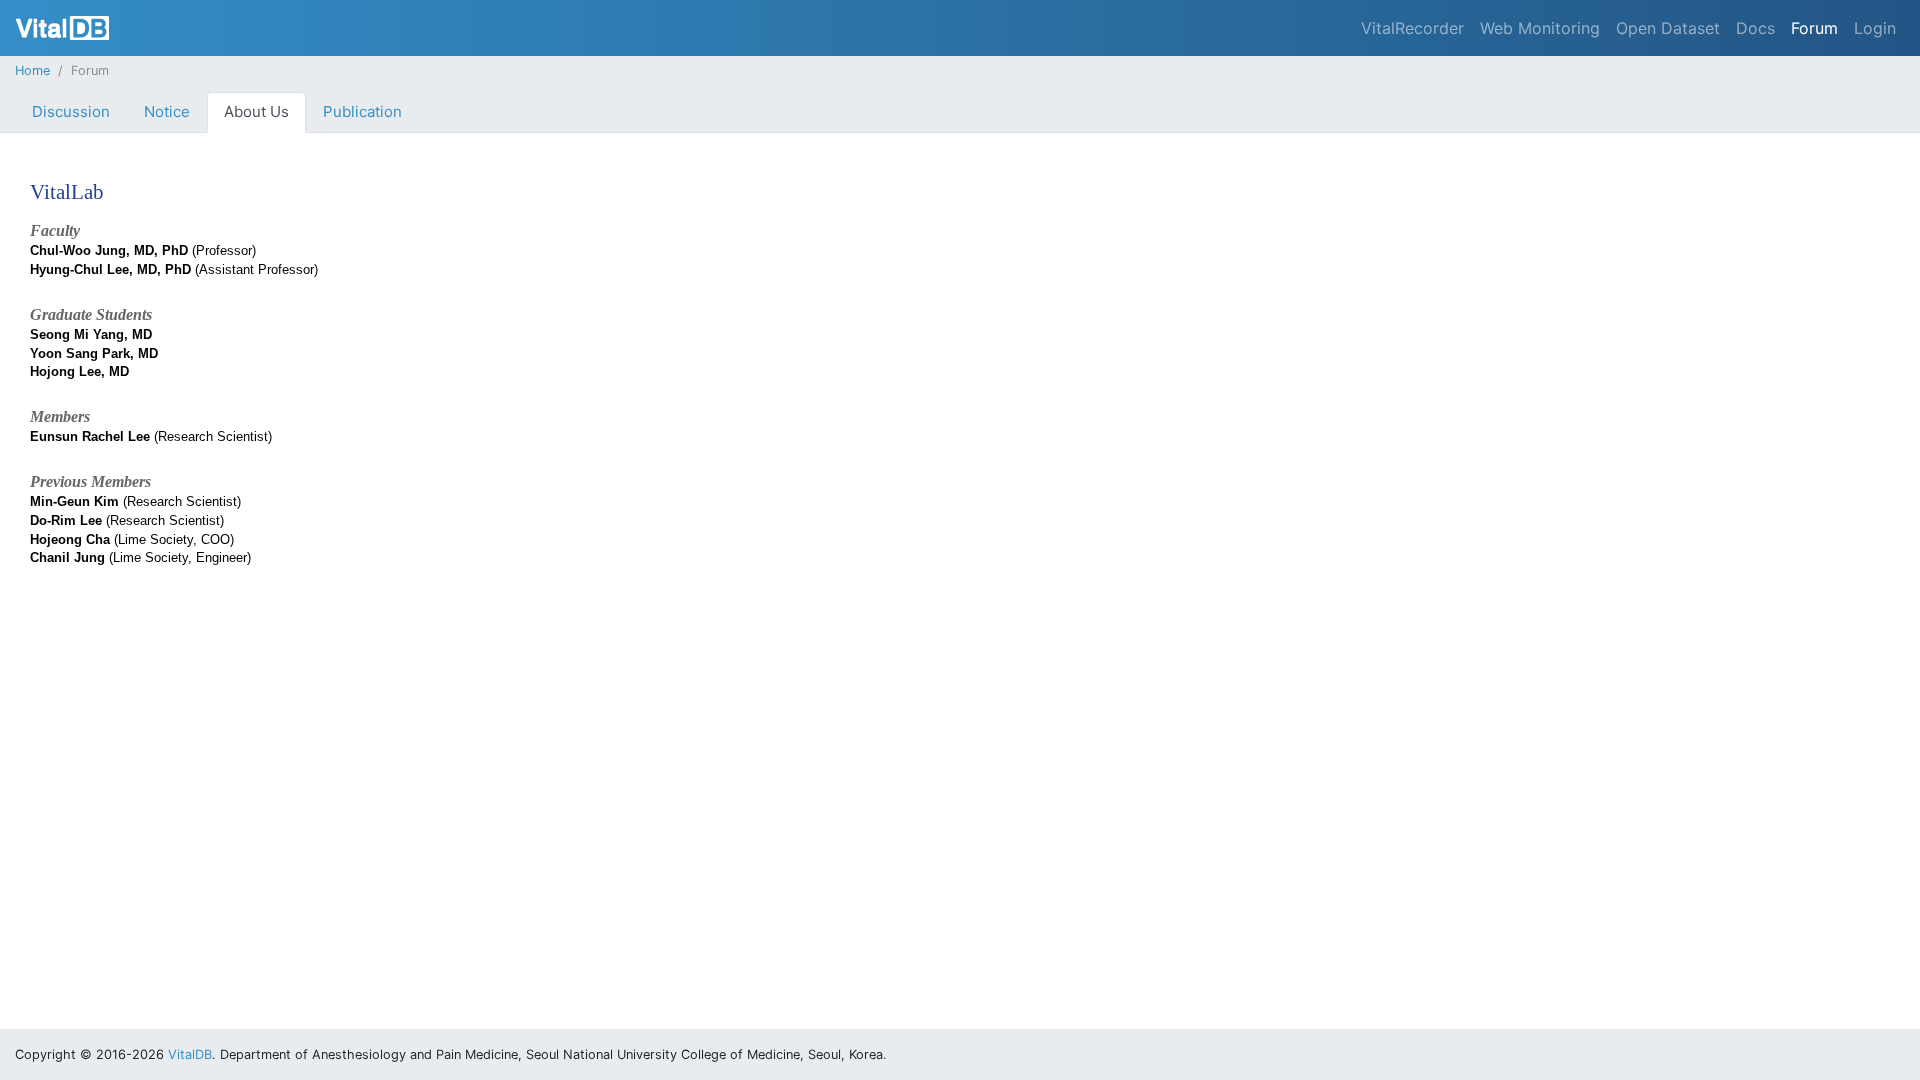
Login (1875, 28)
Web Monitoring (1540, 28)
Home (32, 70)
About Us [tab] (256, 111)
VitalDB (62, 28)
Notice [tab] (167, 111)
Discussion (71, 111)
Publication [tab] (362, 111)
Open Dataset (1668, 28)
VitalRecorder (1412, 28)
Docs (1755, 28)
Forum (1814, 28)
